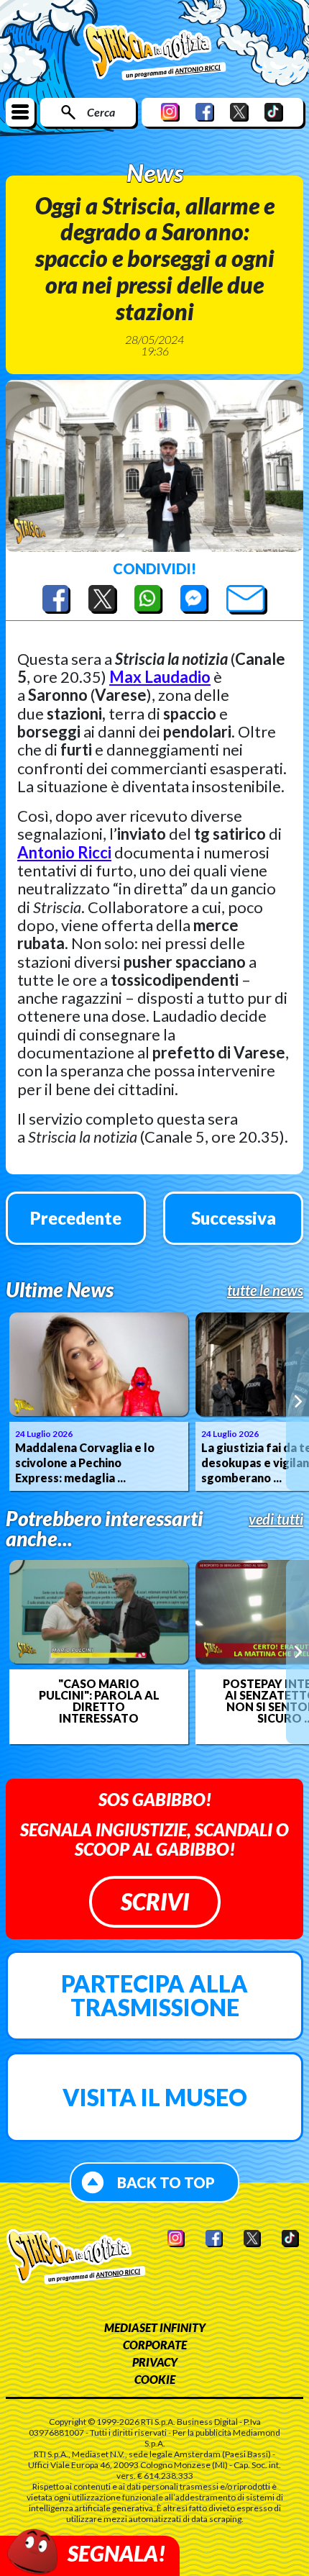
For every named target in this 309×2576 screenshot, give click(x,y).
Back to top (166, 2182)
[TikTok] (274, 112)
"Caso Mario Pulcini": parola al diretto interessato (99, 1701)
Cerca (101, 112)
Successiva (234, 1218)
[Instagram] (170, 112)
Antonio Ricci (64, 852)
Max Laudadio (160, 677)
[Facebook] (205, 112)
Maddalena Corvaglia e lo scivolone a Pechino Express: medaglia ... (85, 1462)
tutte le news (265, 1290)
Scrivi (155, 1901)
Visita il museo (155, 2097)
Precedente (76, 1218)
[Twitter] (239, 112)
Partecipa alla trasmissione (154, 1996)
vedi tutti (276, 1519)
